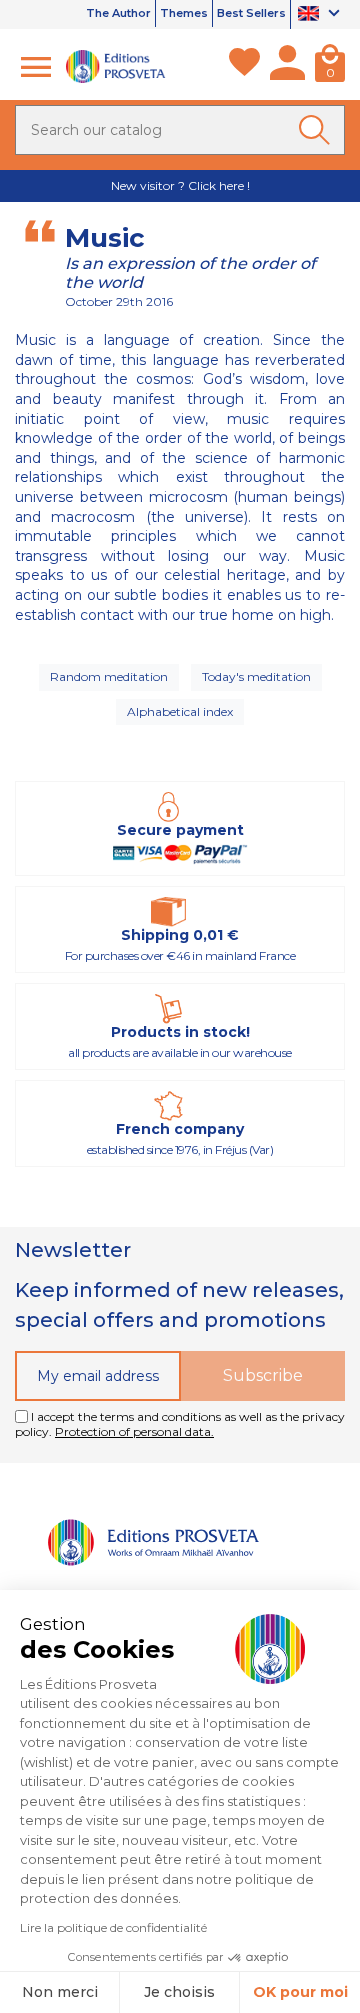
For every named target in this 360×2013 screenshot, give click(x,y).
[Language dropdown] (321, 15)
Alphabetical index (180, 711)
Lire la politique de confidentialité (113, 1927)
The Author (118, 13)
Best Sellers (251, 13)
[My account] (287, 67)
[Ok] (318, 130)
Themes (184, 13)
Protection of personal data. (134, 1431)
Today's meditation (256, 676)
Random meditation (109, 676)
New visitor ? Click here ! (180, 185)
